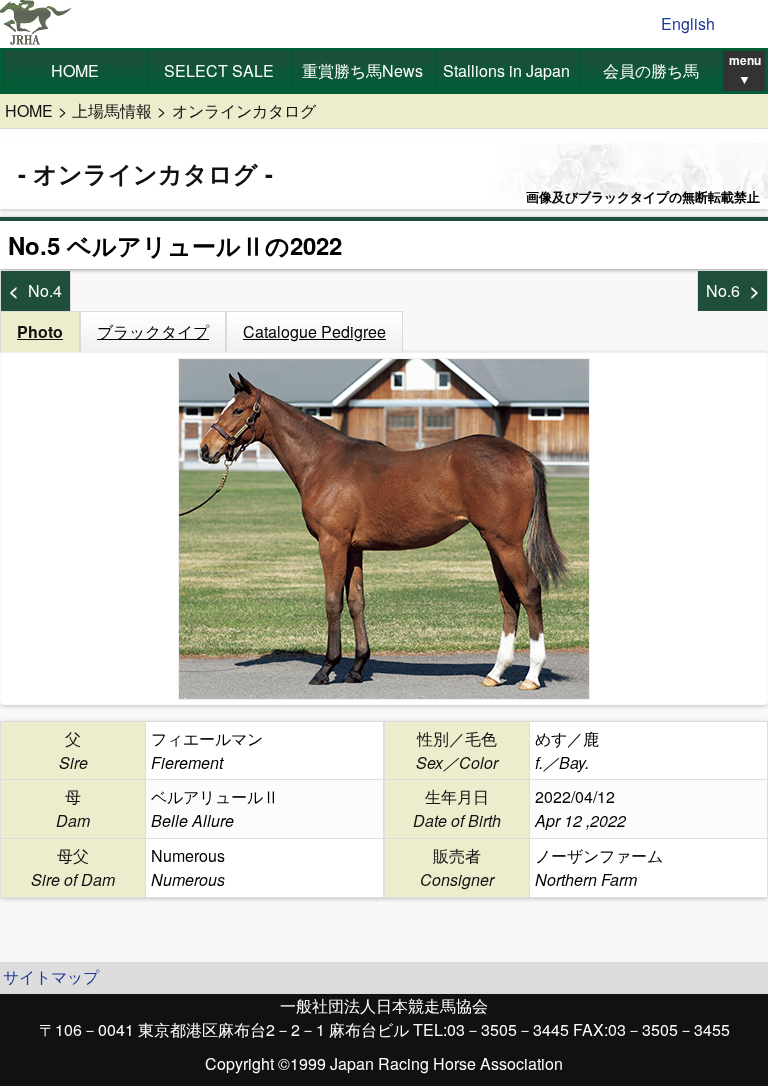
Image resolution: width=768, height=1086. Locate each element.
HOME (75, 70)
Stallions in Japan (506, 70)
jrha (36, 24)
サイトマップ (51, 976)
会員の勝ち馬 (651, 70)
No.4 (45, 290)
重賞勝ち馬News (362, 70)
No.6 (723, 290)
